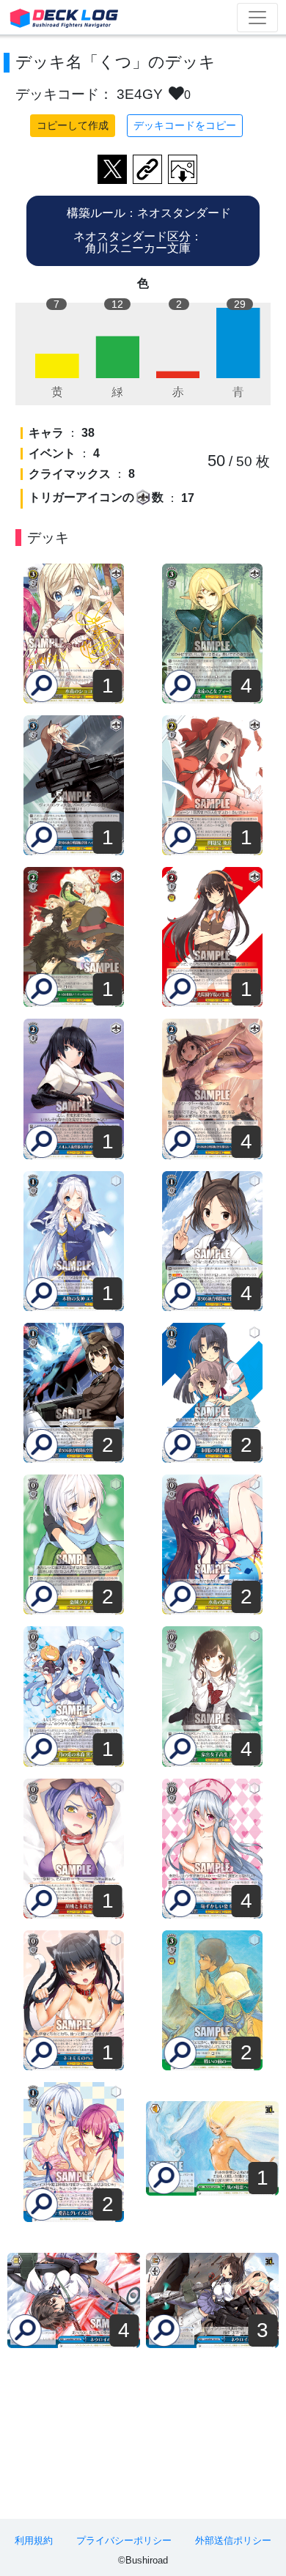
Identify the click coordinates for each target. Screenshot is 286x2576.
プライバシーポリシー (124, 2540)
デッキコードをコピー (185, 125)
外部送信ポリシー (233, 2540)
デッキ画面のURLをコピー (147, 169)
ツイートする (112, 169)
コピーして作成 (73, 125)
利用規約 (34, 2540)
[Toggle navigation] (257, 18)
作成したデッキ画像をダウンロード (183, 169)
